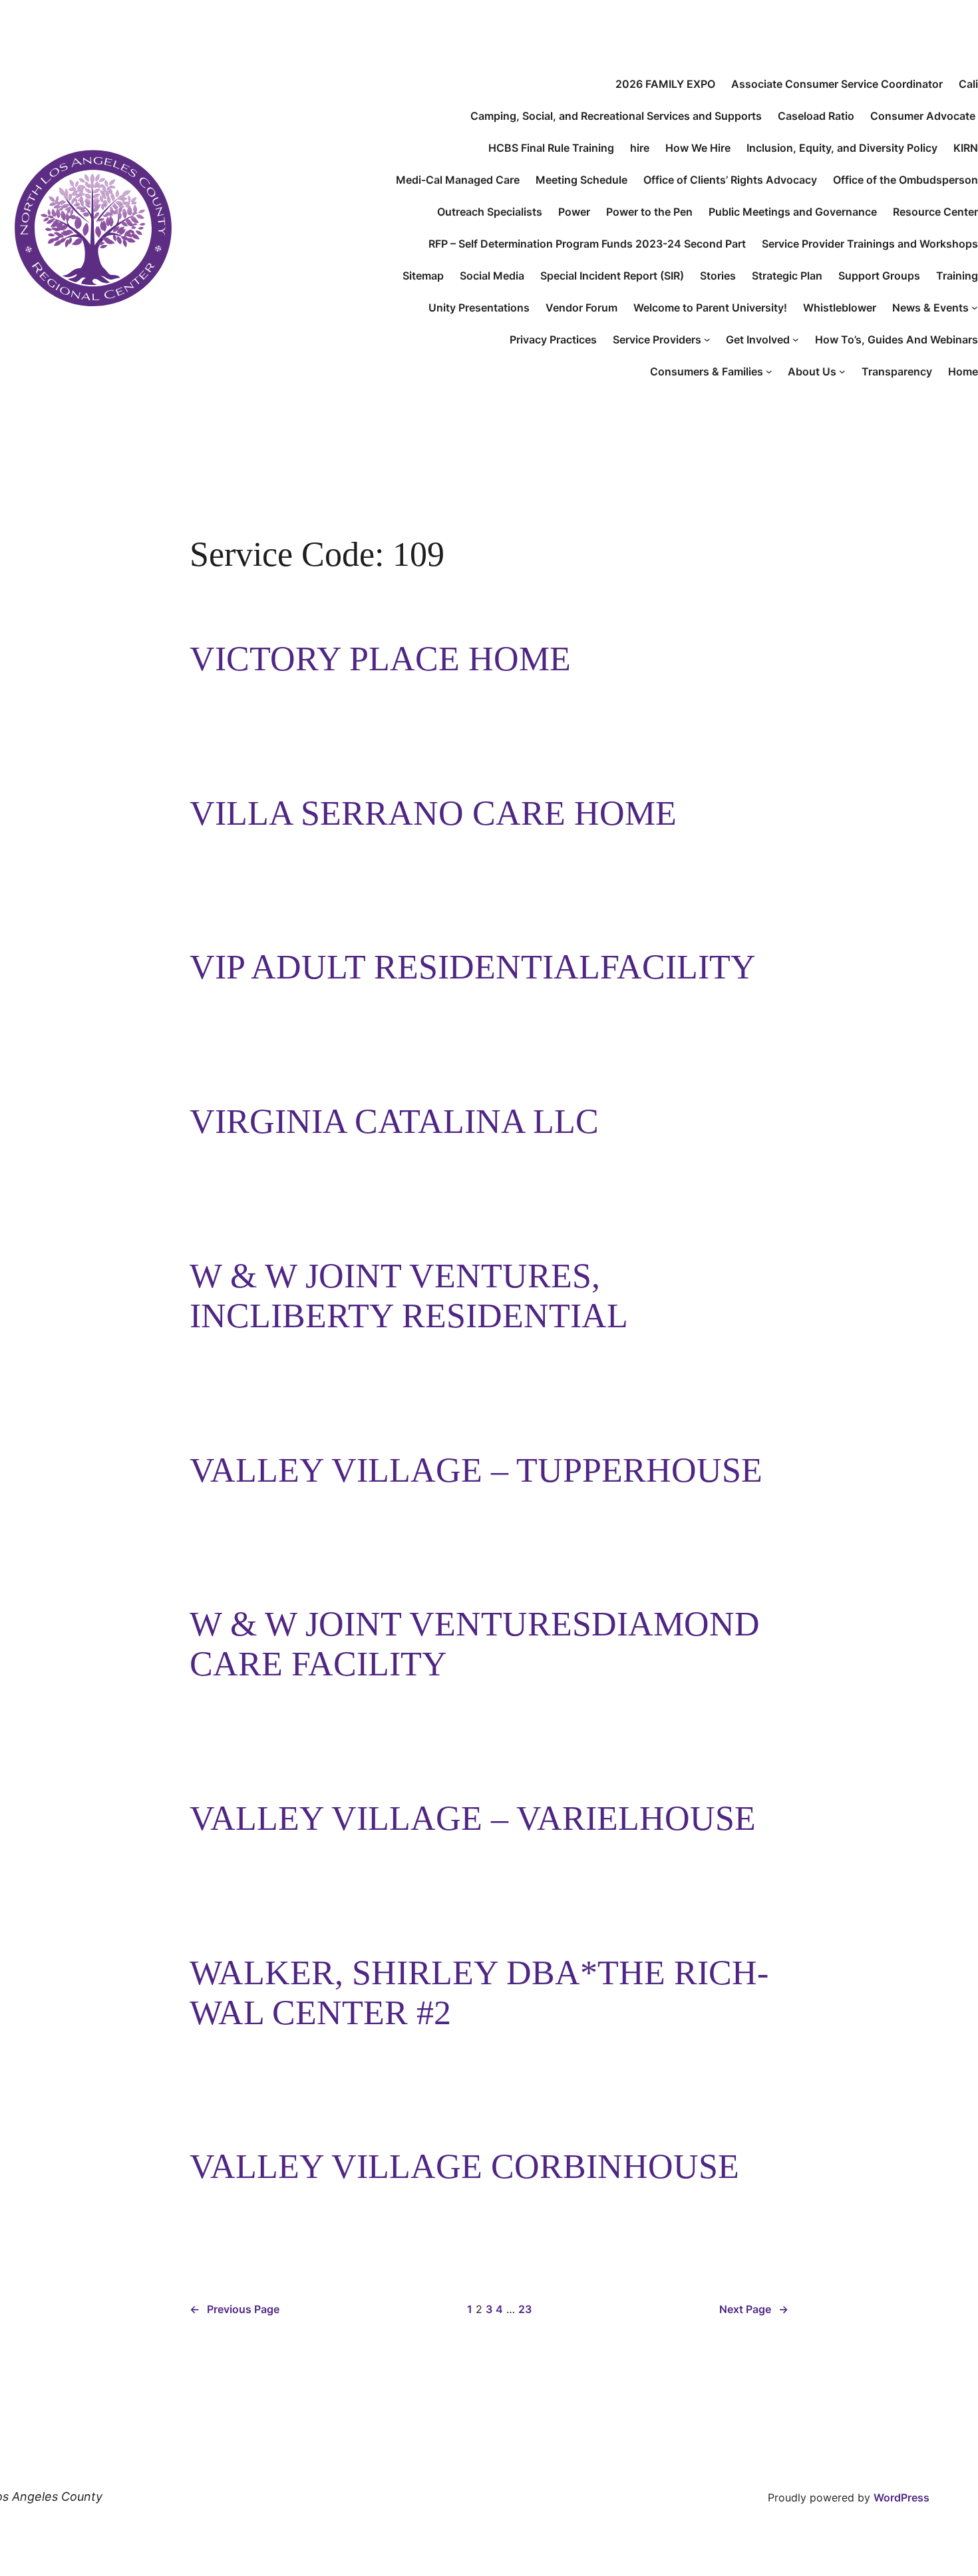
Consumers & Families (707, 371)
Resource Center (935, 212)
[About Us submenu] (842, 371)
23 (525, 2309)
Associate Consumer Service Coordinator (837, 84)
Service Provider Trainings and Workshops (870, 244)
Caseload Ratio (816, 116)
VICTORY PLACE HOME (380, 659)
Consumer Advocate (924, 116)
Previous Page (235, 2309)
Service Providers (657, 339)
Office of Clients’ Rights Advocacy (730, 180)
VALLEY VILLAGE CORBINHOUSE (464, 2166)
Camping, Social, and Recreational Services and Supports (616, 116)
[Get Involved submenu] (796, 339)
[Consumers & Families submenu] (769, 371)
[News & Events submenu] (975, 308)
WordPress (901, 2497)
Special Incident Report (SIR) (612, 276)
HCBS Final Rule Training (551, 148)
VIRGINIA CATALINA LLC (394, 1121)
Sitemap (423, 276)
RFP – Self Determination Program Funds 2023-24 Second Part (587, 244)
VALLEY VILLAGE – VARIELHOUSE (473, 1818)
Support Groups (879, 276)
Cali (968, 84)
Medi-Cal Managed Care (458, 180)
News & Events (930, 308)
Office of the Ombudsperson (905, 180)
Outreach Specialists (490, 212)
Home (963, 371)
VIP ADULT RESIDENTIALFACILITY (473, 967)
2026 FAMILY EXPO (665, 84)
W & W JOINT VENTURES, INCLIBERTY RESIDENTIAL (409, 1296)
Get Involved (758, 339)
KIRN (966, 148)
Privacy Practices (553, 339)
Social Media (492, 276)
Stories (718, 276)
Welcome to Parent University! (710, 308)
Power (574, 212)
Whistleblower (840, 308)
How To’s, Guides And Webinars (896, 339)
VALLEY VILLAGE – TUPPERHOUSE (476, 1470)
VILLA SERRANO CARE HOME (433, 813)
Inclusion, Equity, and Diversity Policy (842, 148)
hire (640, 148)
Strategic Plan (787, 276)
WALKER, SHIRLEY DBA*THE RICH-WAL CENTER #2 (479, 1993)
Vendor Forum (581, 308)
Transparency (897, 371)
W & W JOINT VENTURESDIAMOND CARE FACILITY (475, 1644)
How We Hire (698, 148)
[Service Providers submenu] (707, 339)
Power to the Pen (649, 212)
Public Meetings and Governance (793, 212)
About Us (812, 371)
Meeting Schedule (581, 180)
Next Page (754, 2309)
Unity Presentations (479, 308)
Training (957, 276)
